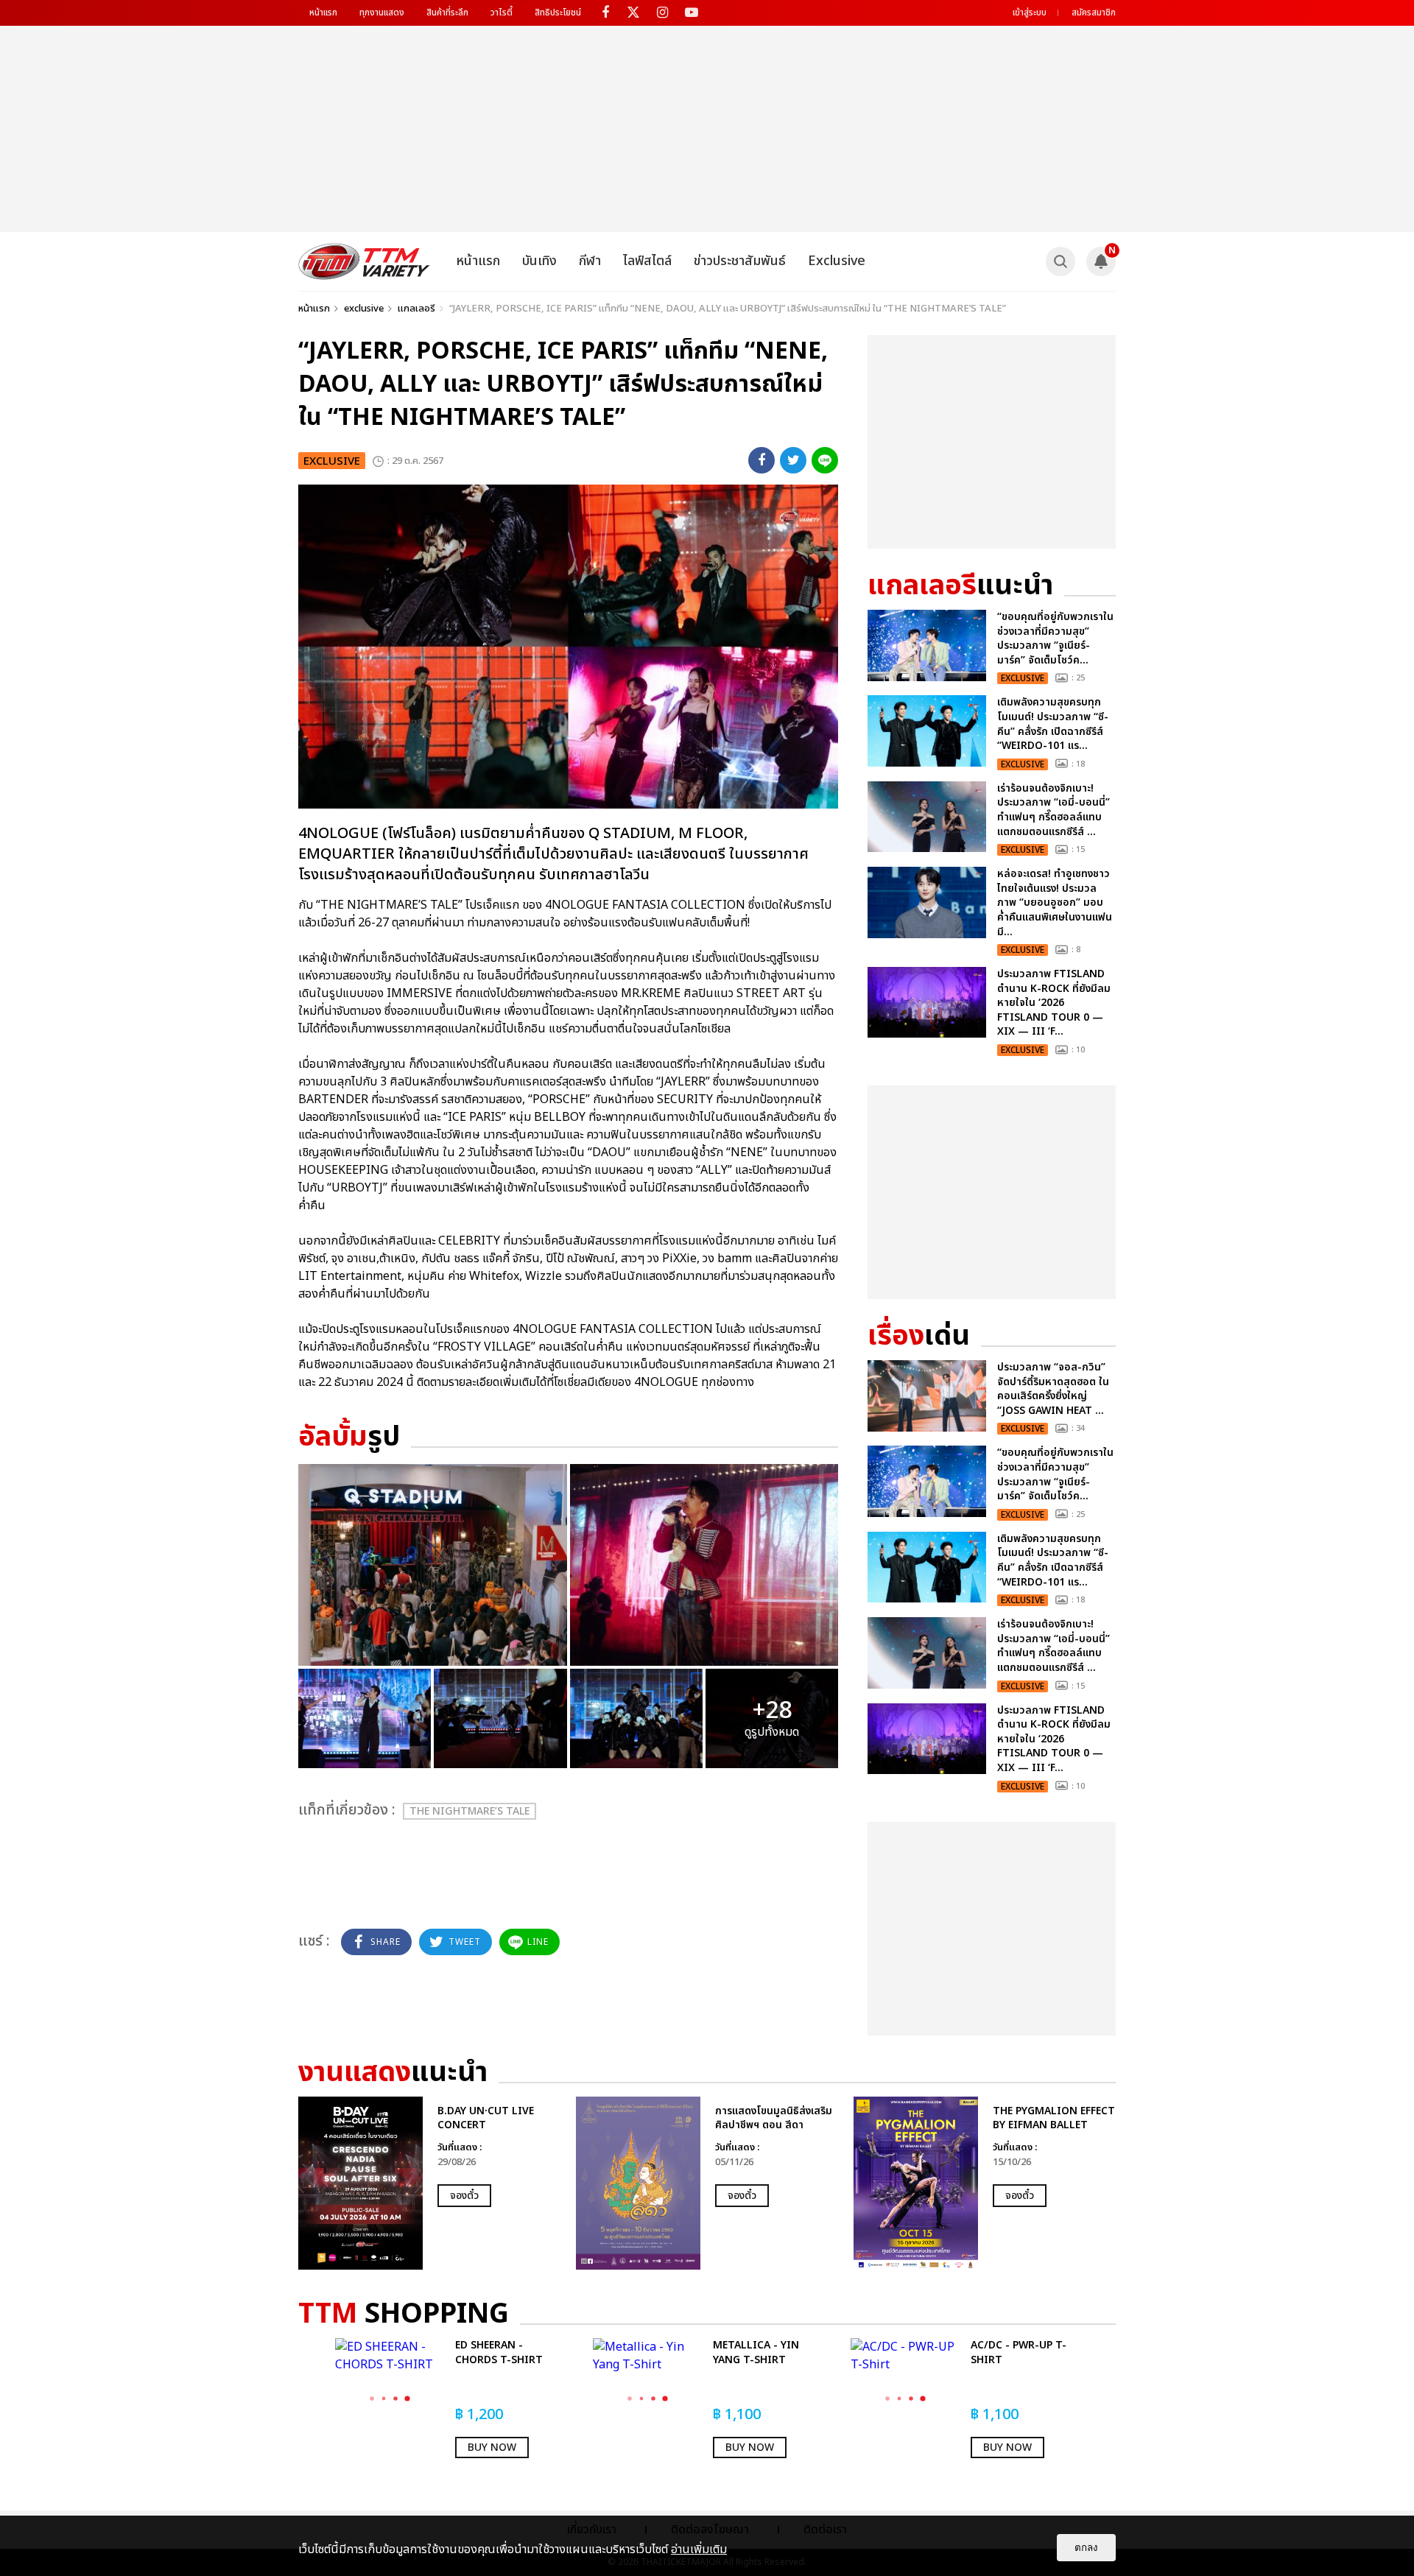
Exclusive (837, 261)
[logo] (364, 261)
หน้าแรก (323, 13)
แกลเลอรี (416, 309)
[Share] (761, 460)
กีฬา (590, 261)
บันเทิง (539, 261)
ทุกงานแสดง (382, 13)
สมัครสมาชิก (1094, 13)
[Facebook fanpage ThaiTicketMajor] (605, 13)
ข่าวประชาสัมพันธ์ (740, 261)
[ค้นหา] (1060, 261)
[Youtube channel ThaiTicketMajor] (691, 13)
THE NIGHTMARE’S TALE (469, 1811)
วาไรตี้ (502, 13)
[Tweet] (793, 460)
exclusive (364, 309)
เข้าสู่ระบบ (1030, 13)
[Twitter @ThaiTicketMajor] (634, 13)
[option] (430, 2183)
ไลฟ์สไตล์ (647, 261)
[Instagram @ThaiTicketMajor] (662, 13)
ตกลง (1086, 2548)
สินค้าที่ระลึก (447, 13)
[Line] (825, 460)
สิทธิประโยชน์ (558, 13)
